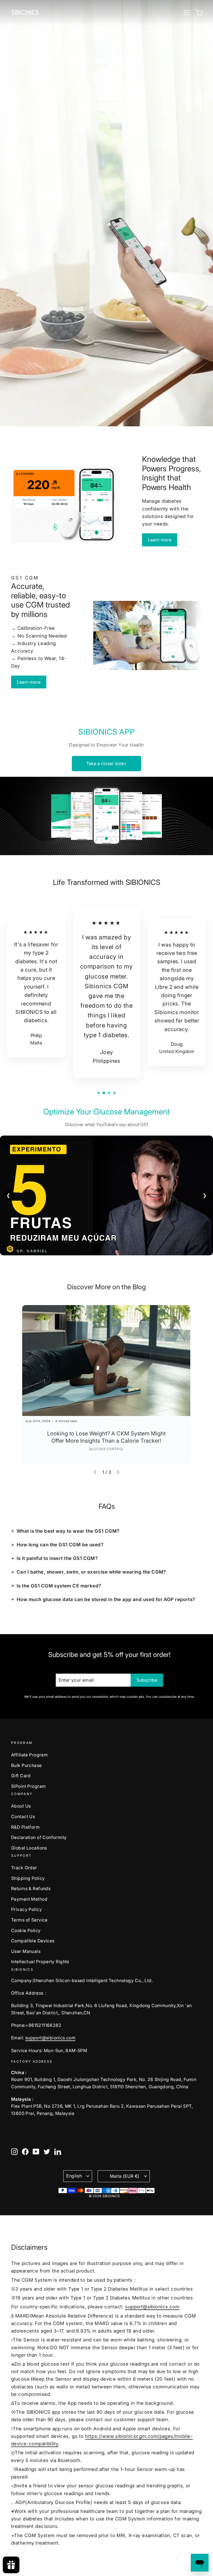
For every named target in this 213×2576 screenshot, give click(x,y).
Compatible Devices (33, 1941)
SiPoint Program (28, 1786)
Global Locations (29, 1848)
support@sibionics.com (50, 2038)
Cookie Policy (26, 1931)
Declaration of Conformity (39, 1837)
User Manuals (26, 1951)
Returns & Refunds (31, 1889)
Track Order (24, 1868)
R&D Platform (25, 1827)
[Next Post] (118, 1472)
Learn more (160, 540)
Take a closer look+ (106, 763)
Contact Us (23, 1817)
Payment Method (29, 1899)
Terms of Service (29, 1920)
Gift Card (21, 1776)
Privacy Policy (26, 1909)
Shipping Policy (28, 1878)
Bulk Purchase (26, 1765)
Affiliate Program (29, 1755)
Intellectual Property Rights (40, 1962)
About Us (21, 1806)
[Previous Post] (95, 1472)
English (74, 2176)
